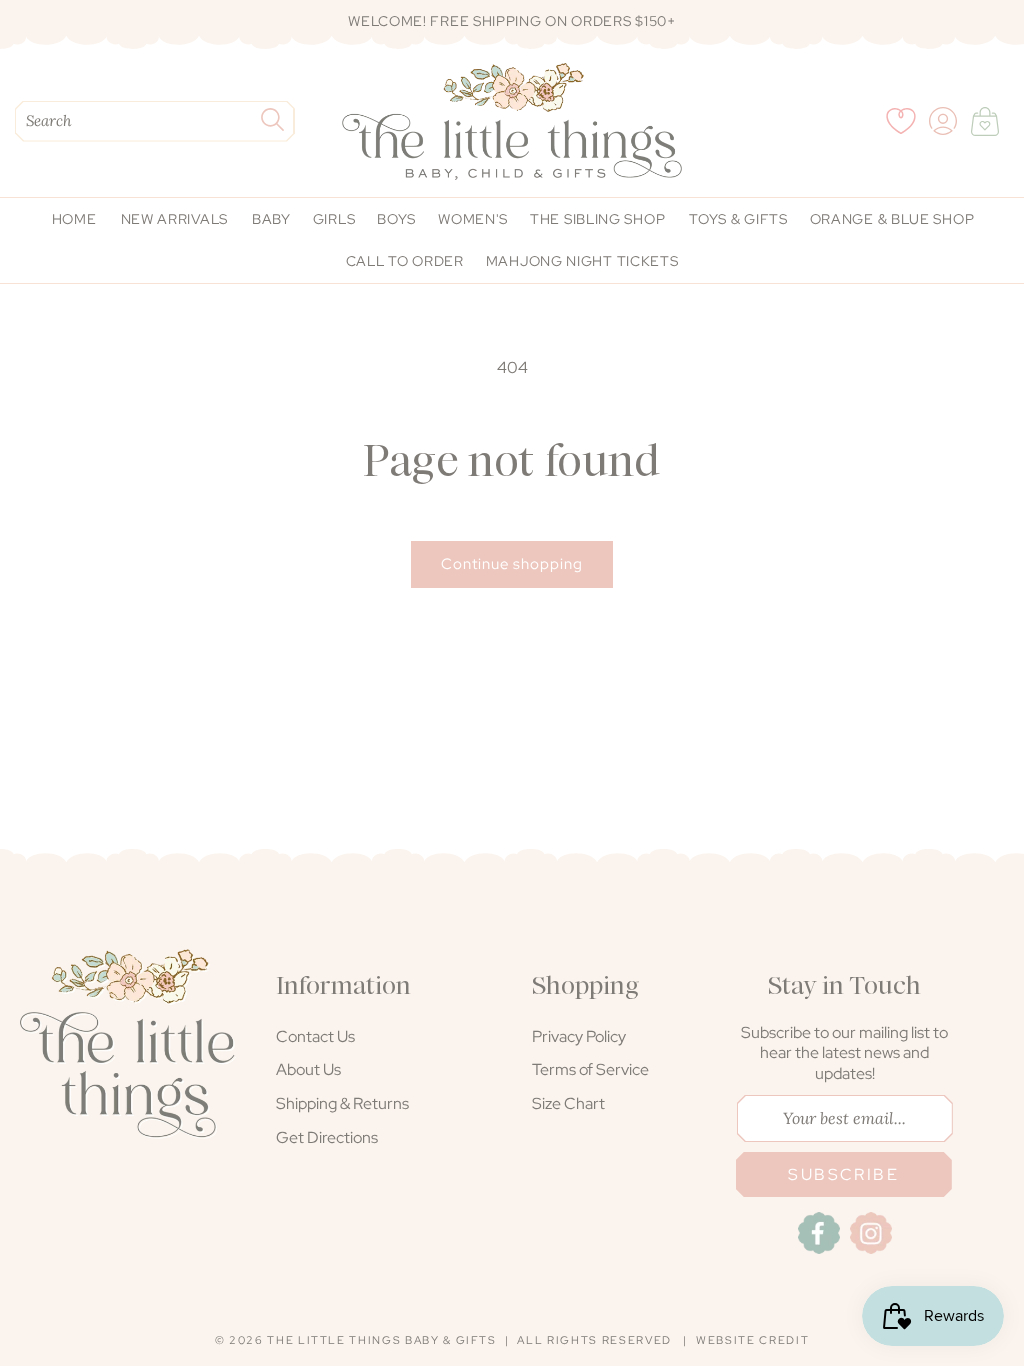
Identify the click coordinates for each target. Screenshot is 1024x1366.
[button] (985, 121)
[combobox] (155, 121)
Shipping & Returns (342, 1103)
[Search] (272, 119)
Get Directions (327, 1137)
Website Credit (752, 1340)
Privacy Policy (579, 1036)
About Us (308, 1069)
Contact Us (315, 1036)
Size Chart (568, 1103)
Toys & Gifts (738, 219)
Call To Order (405, 261)
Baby (271, 219)
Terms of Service (590, 1069)
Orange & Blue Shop (892, 219)
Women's (473, 219)
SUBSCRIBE (843, 1174)
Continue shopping (512, 564)
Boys (396, 219)
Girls (334, 219)
